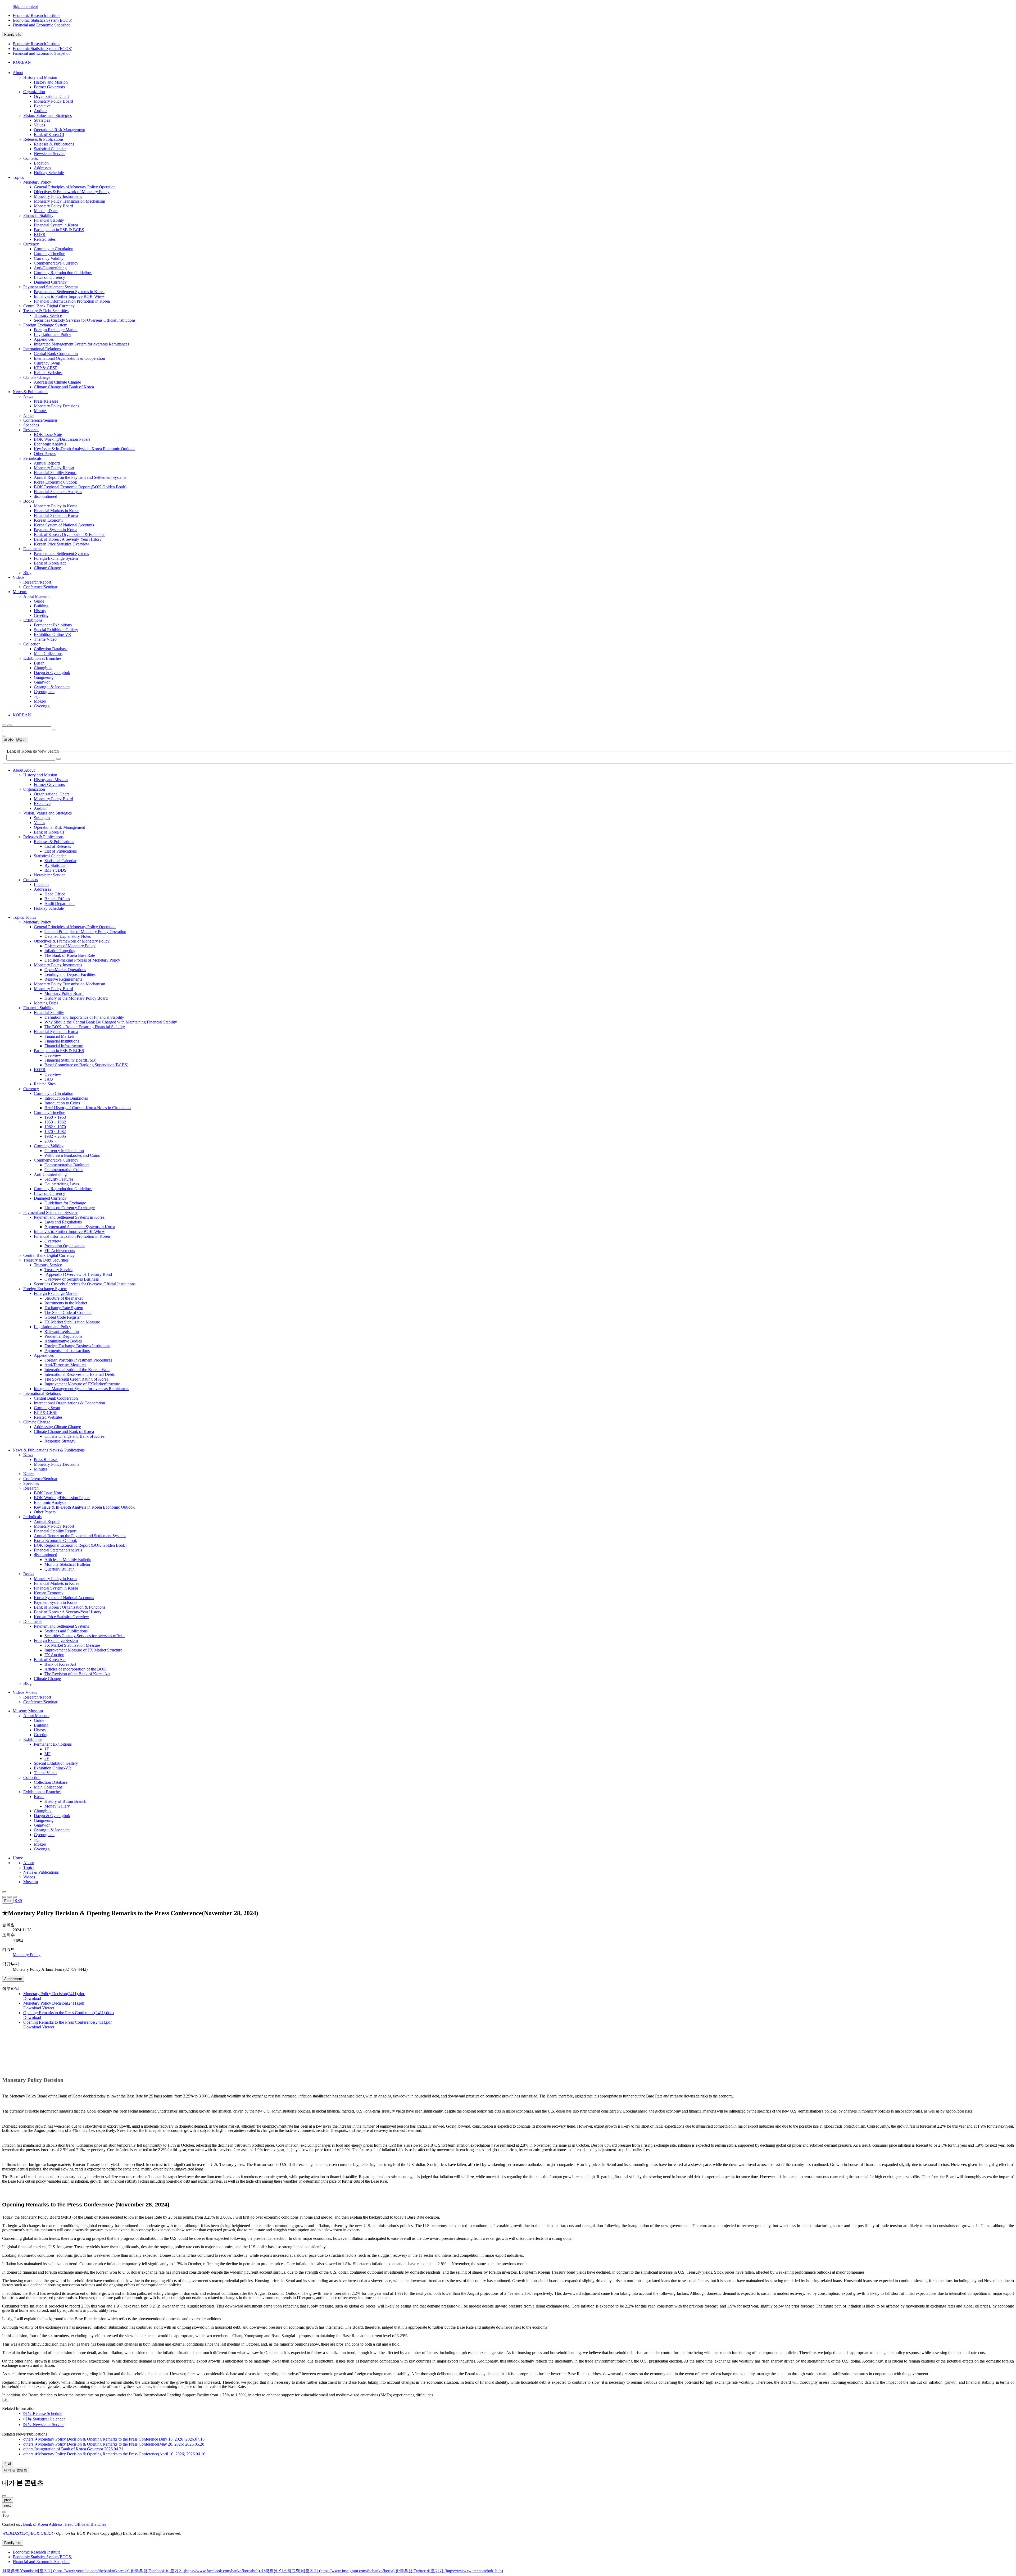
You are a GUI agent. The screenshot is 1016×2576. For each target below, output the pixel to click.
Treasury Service (48, 315)
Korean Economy (49, 520)
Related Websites (48, 373)
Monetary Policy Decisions (56, 406)
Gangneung (44, 677)
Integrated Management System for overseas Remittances (81, 344)
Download (32, 1998)
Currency (31, 244)
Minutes (41, 411)
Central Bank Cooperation (56, 354)
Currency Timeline (49, 254)
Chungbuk (43, 668)
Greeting (41, 615)
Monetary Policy (37, 182)
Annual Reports (47, 463)
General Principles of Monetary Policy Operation (75, 187)
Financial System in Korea (56, 225)
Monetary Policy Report (54, 468)
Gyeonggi (42, 706)
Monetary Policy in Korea (56, 506)
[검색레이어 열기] (10, 725)
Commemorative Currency (56, 263)
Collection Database (51, 649)
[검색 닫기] (4, 736)
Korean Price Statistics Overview (62, 544)
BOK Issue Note (48, 434)
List (5, 2399)
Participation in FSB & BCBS (59, 230)
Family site (13, 35)
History (40, 611)
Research (31, 430)
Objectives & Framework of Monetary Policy (72, 192)
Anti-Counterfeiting (50, 268)
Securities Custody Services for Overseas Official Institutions (85, 320)
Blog (27, 573)
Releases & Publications (43, 139)
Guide (39, 601)
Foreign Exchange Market (56, 330)
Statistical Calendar (50, 149)
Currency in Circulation (54, 249)
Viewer (48, 2008)
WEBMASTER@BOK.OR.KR (28, 2533)
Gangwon (42, 682)
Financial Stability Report (55, 473)
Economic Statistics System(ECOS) (42, 20)
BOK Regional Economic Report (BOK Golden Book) (80, 487)
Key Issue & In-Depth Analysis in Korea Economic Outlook (84, 449)
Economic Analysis (50, 444)
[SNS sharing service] (4, 1892)
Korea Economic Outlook (55, 482)
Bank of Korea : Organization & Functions (70, 534)
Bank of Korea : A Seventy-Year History (68, 539)
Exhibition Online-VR (53, 634)
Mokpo (40, 701)
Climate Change (37, 377)
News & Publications (41, 1872)
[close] (4, 2512)
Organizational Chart (51, 96)
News (28, 396)
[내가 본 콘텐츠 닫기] (4, 2496)
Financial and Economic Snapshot (41, 25)
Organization (34, 92)
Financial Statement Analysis (58, 492)
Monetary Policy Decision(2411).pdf (54, 2003)
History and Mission (40, 77)
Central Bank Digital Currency (49, 306)
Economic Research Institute (37, 15)
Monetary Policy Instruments (58, 196)
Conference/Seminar (40, 420)
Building (41, 606)
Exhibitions (33, 620)
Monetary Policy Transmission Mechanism (69, 201)
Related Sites (45, 239)
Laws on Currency (49, 277)
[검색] (54, 730)
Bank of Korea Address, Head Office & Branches (65, 2524)
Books (29, 501)
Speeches (31, 425)
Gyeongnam (44, 692)
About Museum (36, 596)
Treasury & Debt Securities (46, 311)
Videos (29, 1877)
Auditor (40, 111)
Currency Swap (47, 363)
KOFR (40, 235)
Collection (32, 644)
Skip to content (25, 6)
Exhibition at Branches (42, 658)
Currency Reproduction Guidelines (63, 273)
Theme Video (45, 639)
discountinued (46, 496)
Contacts (31, 158)
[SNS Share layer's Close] (4, 1897)
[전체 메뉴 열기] (4, 725)
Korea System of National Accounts (64, 525)
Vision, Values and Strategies (47, 115)
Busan (39, 663)
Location (41, 163)
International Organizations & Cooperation (69, 358)
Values (39, 125)
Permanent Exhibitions (53, 625)
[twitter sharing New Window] (15, 1897)
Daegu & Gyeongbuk (52, 673)
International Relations (42, 349)
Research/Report (37, 582)
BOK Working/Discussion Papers (62, 439)
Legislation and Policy (53, 334)
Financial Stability (38, 215)
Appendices (44, 339)
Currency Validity (49, 258)
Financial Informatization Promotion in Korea (72, 301)
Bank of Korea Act (50, 563)
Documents (33, 549)
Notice (29, 415)
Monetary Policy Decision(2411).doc (54, 1994)
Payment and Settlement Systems (51, 287)
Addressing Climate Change (57, 382)
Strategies (42, 120)
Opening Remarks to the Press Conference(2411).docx (69, 2013)
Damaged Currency (50, 282)
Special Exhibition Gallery (56, 630)
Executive (42, 106)
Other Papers (45, 454)
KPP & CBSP (46, 368)
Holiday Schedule (49, 173)
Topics (29, 1867)
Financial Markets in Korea (57, 511)
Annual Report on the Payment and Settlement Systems (80, 477)
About (29, 1863)
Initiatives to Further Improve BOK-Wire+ (69, 296)
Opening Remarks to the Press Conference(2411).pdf (67, 2022)
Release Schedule (43, 2413)
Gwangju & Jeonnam (52, 687)
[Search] (58, 759)
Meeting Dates (46, 211)
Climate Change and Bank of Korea (64, 387)
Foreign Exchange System (45, 325)
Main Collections (48, 654)
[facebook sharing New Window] (10, 1897)
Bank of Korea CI (49, 135)
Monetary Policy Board (53, 101)
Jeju (37, 696)
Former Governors (49, 87)
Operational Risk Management (59, 130)
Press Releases (46, 401)
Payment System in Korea (56, 530)
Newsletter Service (50, 154)
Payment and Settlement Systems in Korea (69, 292)
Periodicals (32, 458)
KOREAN (22, 62)
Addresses (42, 168)
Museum (31, 1882)
